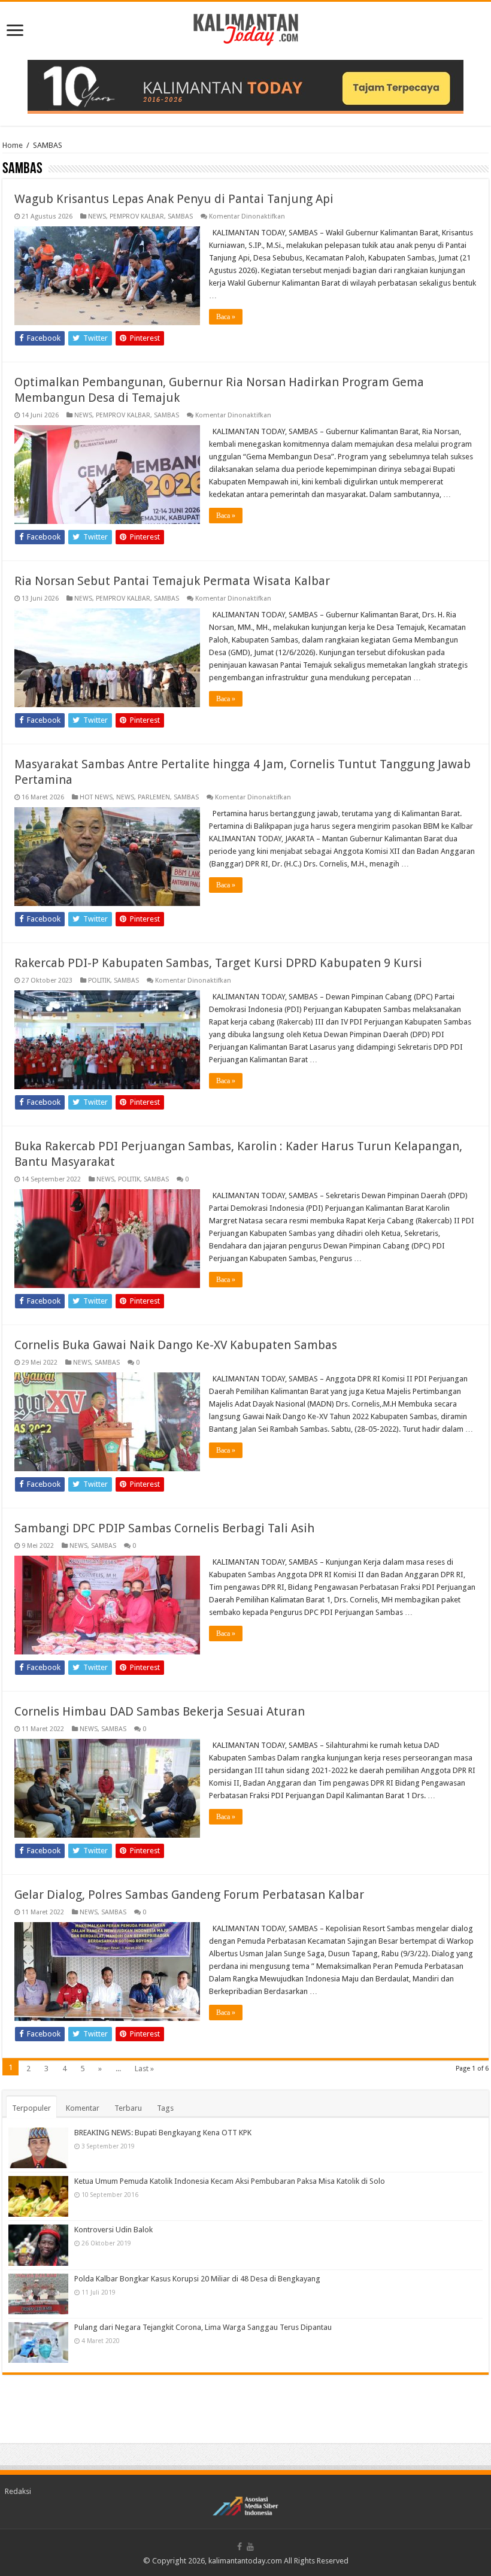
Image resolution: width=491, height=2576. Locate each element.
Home (13, 145)
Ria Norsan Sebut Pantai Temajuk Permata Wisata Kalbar (172, 581)
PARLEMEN (154, 797)
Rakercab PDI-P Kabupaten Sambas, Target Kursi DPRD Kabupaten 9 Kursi (218, 963)
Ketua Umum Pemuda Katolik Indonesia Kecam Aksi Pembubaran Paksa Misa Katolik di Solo (230, 2181)
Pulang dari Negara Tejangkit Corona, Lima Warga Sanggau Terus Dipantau (203, 2327)
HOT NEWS (96, 797)
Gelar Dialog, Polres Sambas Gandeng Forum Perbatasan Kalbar (189, 1895)
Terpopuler (31, 2108)
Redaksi (18, 2491)
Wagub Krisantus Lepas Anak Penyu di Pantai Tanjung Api (174, 199)
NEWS (97, 216)
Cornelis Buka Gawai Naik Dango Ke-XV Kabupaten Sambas (176, 1345)
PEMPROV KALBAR (137, 216)
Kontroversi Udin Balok (113, 2230)
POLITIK (99, 981)
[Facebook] (240, 2547)
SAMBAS (180, 216)
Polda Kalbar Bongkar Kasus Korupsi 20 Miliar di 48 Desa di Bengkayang (197, 2279)
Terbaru (128, 2108)
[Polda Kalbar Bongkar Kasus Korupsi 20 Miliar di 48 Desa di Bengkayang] (38, 2294)
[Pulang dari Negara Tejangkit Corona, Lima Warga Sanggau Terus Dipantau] (38, 2342)
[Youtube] (250, 2547)
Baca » (226, 317)
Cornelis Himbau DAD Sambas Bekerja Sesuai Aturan (160, 1711)
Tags (165, 2108)
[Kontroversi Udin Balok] (38, 2245)
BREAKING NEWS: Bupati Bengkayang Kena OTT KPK (163, 2133)
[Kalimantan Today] (246, 29)
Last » (144, 2069)
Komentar (83, 2108)
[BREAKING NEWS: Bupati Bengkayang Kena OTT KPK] (38, 2148)
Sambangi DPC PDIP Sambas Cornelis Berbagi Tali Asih (164, 1528)
